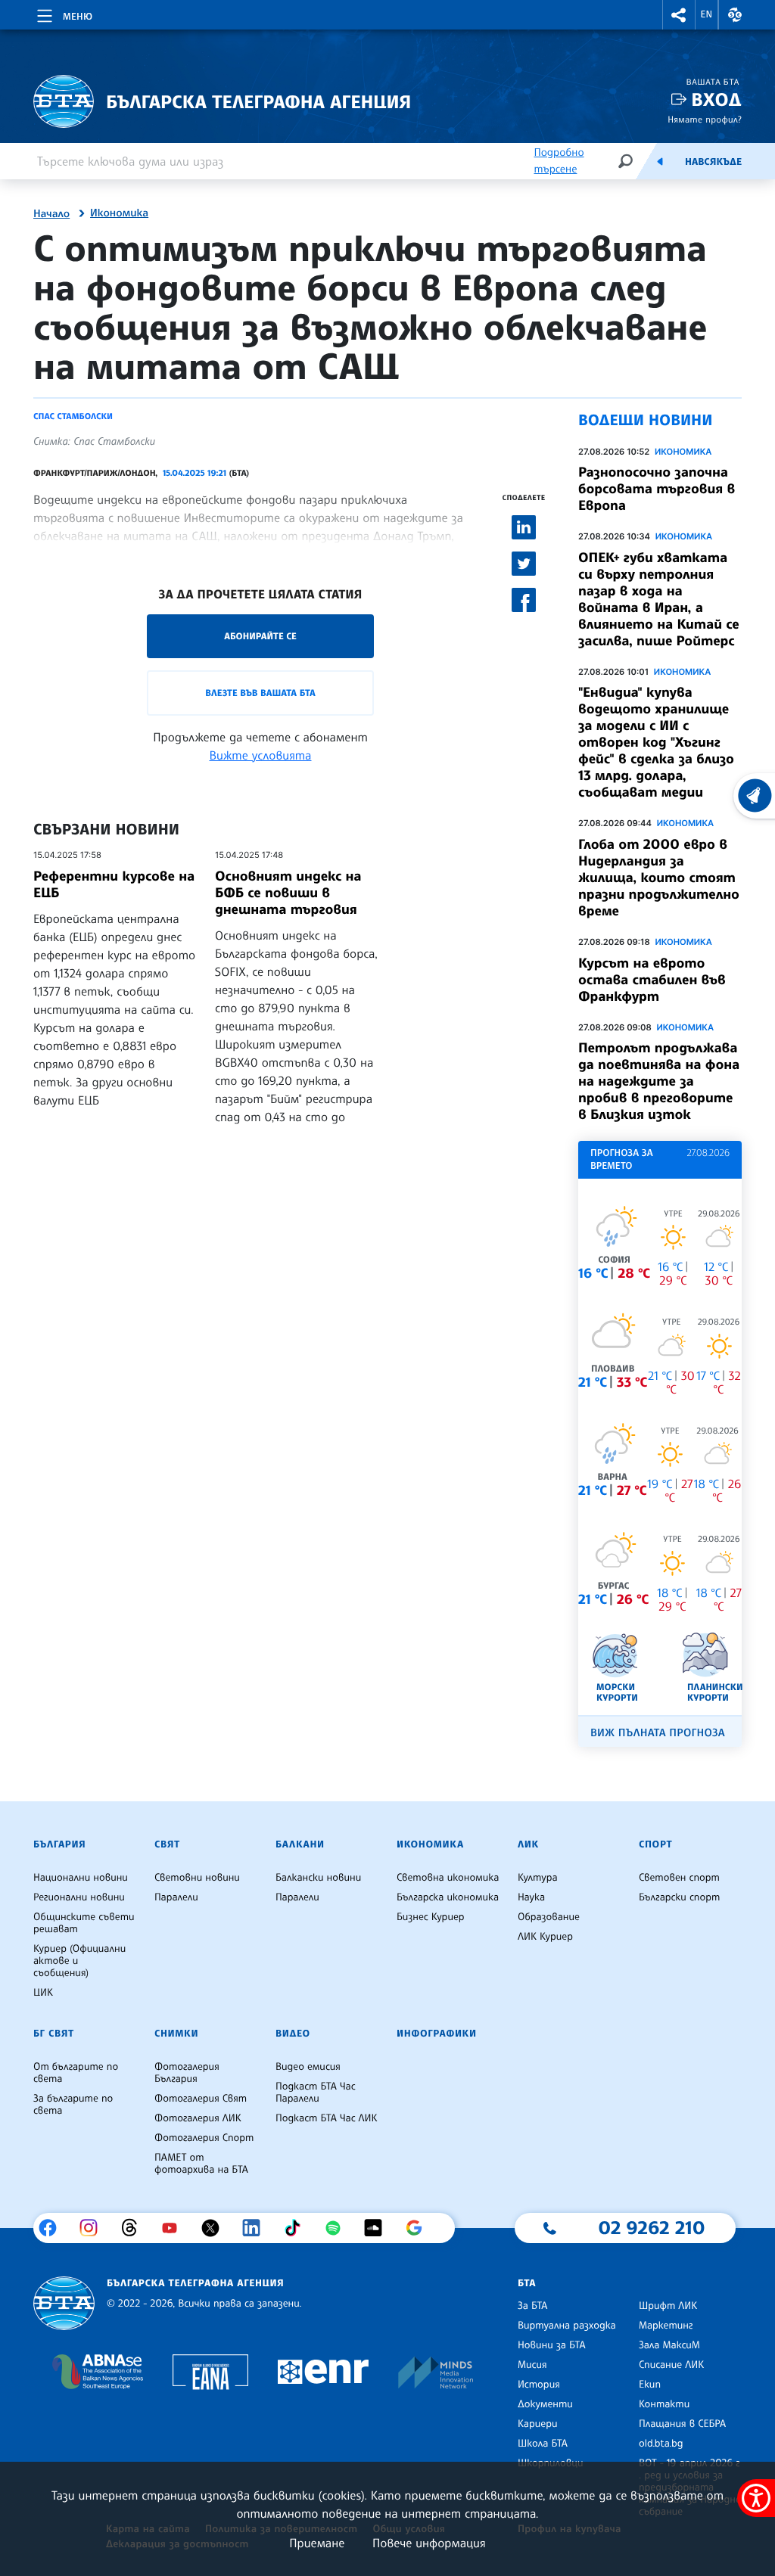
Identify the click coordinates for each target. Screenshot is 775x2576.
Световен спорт (679, 1878)
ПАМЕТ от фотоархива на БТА (201, 2164)
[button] (679, 15)
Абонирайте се (260, 636)
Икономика (119, 213)
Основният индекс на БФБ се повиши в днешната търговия (288, 893)
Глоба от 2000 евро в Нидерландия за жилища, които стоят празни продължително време (659, 878)
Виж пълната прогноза (658, 1733)
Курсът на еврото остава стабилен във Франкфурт (652, 980)
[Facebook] (53, 2228)
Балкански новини (318, 1878)
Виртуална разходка (567, 2326)
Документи (545, 2404)
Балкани (300, 1844)
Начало (51, 214)
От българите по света (76, 2073)
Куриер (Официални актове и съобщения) (79, 1961)
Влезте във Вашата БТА (260, 693)
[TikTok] (298, 2228)
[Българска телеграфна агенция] (64, 2303)
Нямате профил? (705, 119)
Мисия (532, 2365)
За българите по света (73, 2105)
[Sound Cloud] (379, 2228)
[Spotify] (339, 2228)
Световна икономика (448, 1878)
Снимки (176, 2034)
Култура (538, 1878)
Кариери (538, 2424)
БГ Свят (54, 2034)
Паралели (176, 1897)
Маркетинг (666, 2326)
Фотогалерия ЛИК (198, 2118)
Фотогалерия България (187, 2073)
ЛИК (528, 1844)
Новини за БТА (552, 2345)
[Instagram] (94, 2228)
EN (707, 14)
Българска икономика (448, 1897)
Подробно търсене (559, 161)
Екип (650, 2385)
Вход (716, 99)
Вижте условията (261, 755)
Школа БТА (543, 2444)
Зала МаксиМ (669, 2345)
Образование (549, 1917)
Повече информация (429, 2543)
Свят (167, 1844)
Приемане (317, 2543)
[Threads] (135, 2228)
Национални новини (81, 1878)
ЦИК (43, 1993)
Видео (293, 2034)
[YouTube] (175, 2228)
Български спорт (679, 1897)
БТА (527, 2283)
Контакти (664, 2404)
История (539, 2385)
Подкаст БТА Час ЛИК (327, 2118)
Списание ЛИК (671, 2365)
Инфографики (437, 2034)
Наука (531, 1897)
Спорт (655, 1844)
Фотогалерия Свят (201, 2099)
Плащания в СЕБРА (682, 2424)
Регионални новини (79, 1897)
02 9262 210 (652, 2227)
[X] (216, 2228)
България (59, 1844)
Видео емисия (308, 2067)
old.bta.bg (661, 2444)
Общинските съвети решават (84, 1923)
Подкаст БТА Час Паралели (316, 2093)
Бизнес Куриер (431, 1917)
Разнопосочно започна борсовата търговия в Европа (657, 489)
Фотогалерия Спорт (204, 2138)
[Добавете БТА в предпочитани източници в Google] (420, 2228)
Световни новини (197, 1878)
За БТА (532, 2306)
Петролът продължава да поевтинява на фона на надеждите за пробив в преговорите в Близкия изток (659, 1081)
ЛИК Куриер (545, 1937)
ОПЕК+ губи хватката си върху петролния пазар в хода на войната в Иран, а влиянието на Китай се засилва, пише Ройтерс (659, 599)
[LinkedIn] (257, 2228)
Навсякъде (713, 162)
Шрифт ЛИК (668, 2306)
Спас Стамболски (73, 416)
